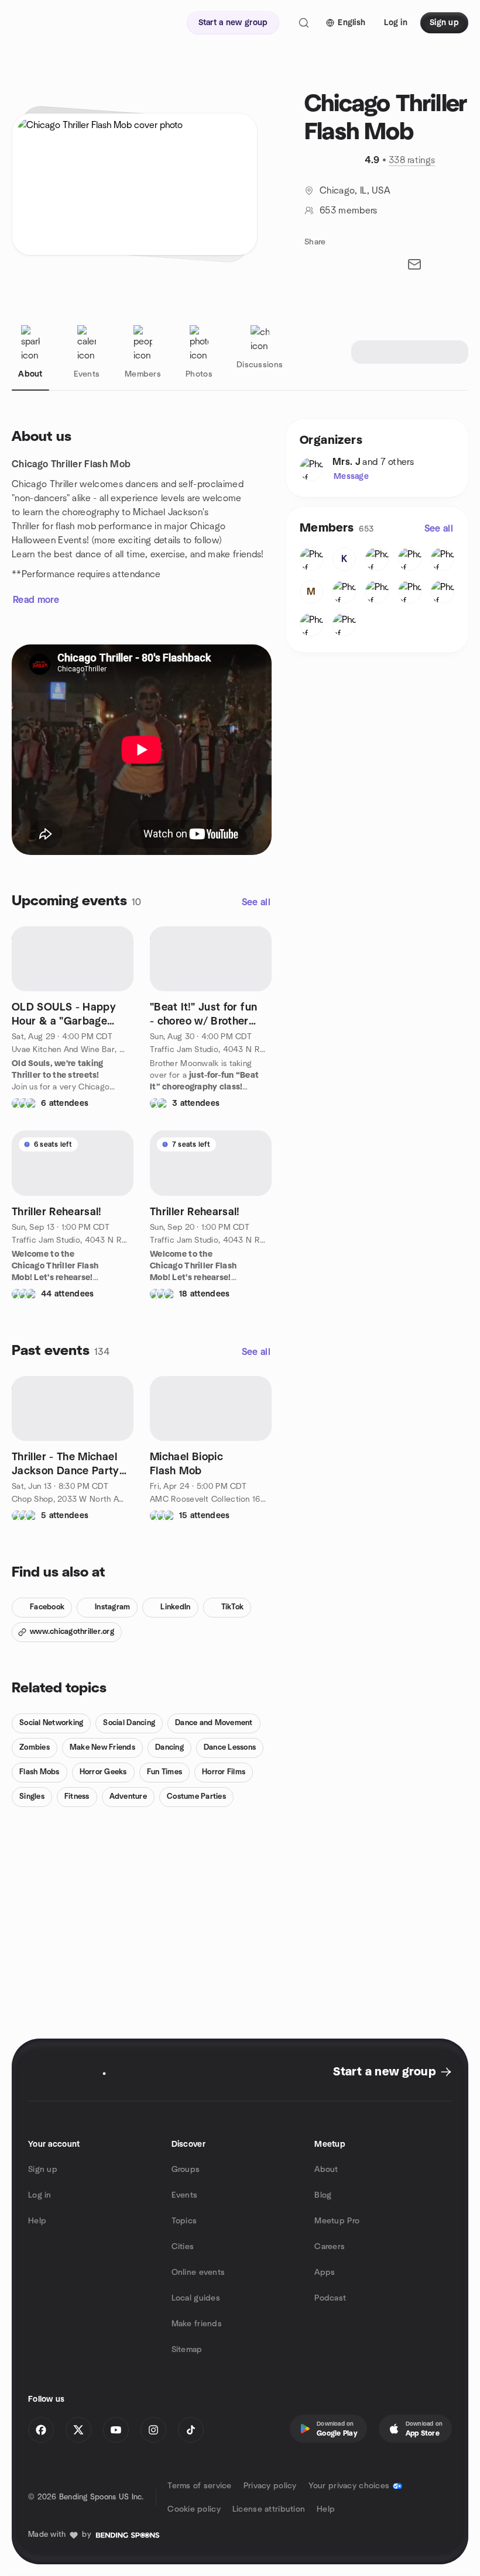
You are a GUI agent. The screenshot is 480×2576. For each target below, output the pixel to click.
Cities (183, 2247)
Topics (184, 2221)
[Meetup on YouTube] (116, 2430)
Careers (330, 2247)
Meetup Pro (337, 2221)
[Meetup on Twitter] (78, 2430)
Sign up (43, 2170)
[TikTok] (191, 2430)
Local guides (196, 2298)
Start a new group (384, 2072)
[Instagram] (153, 2430)
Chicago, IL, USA (355, 191)
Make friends (197, 2324)
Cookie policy (194, 2509)
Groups (186, 2170)
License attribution (269, 2509)
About (326, 2170)
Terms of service (199, 2486)
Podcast (330, 2298)
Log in (40, 2195)
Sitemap (187, 2350)
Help (37, 2221)
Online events (198, 2272)
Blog (323, 2195)
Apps (325, 2272)
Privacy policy (270, 2486)
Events (185, 2195)
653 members (349, 211)
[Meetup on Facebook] (41, 2430)
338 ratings (412, 160)
